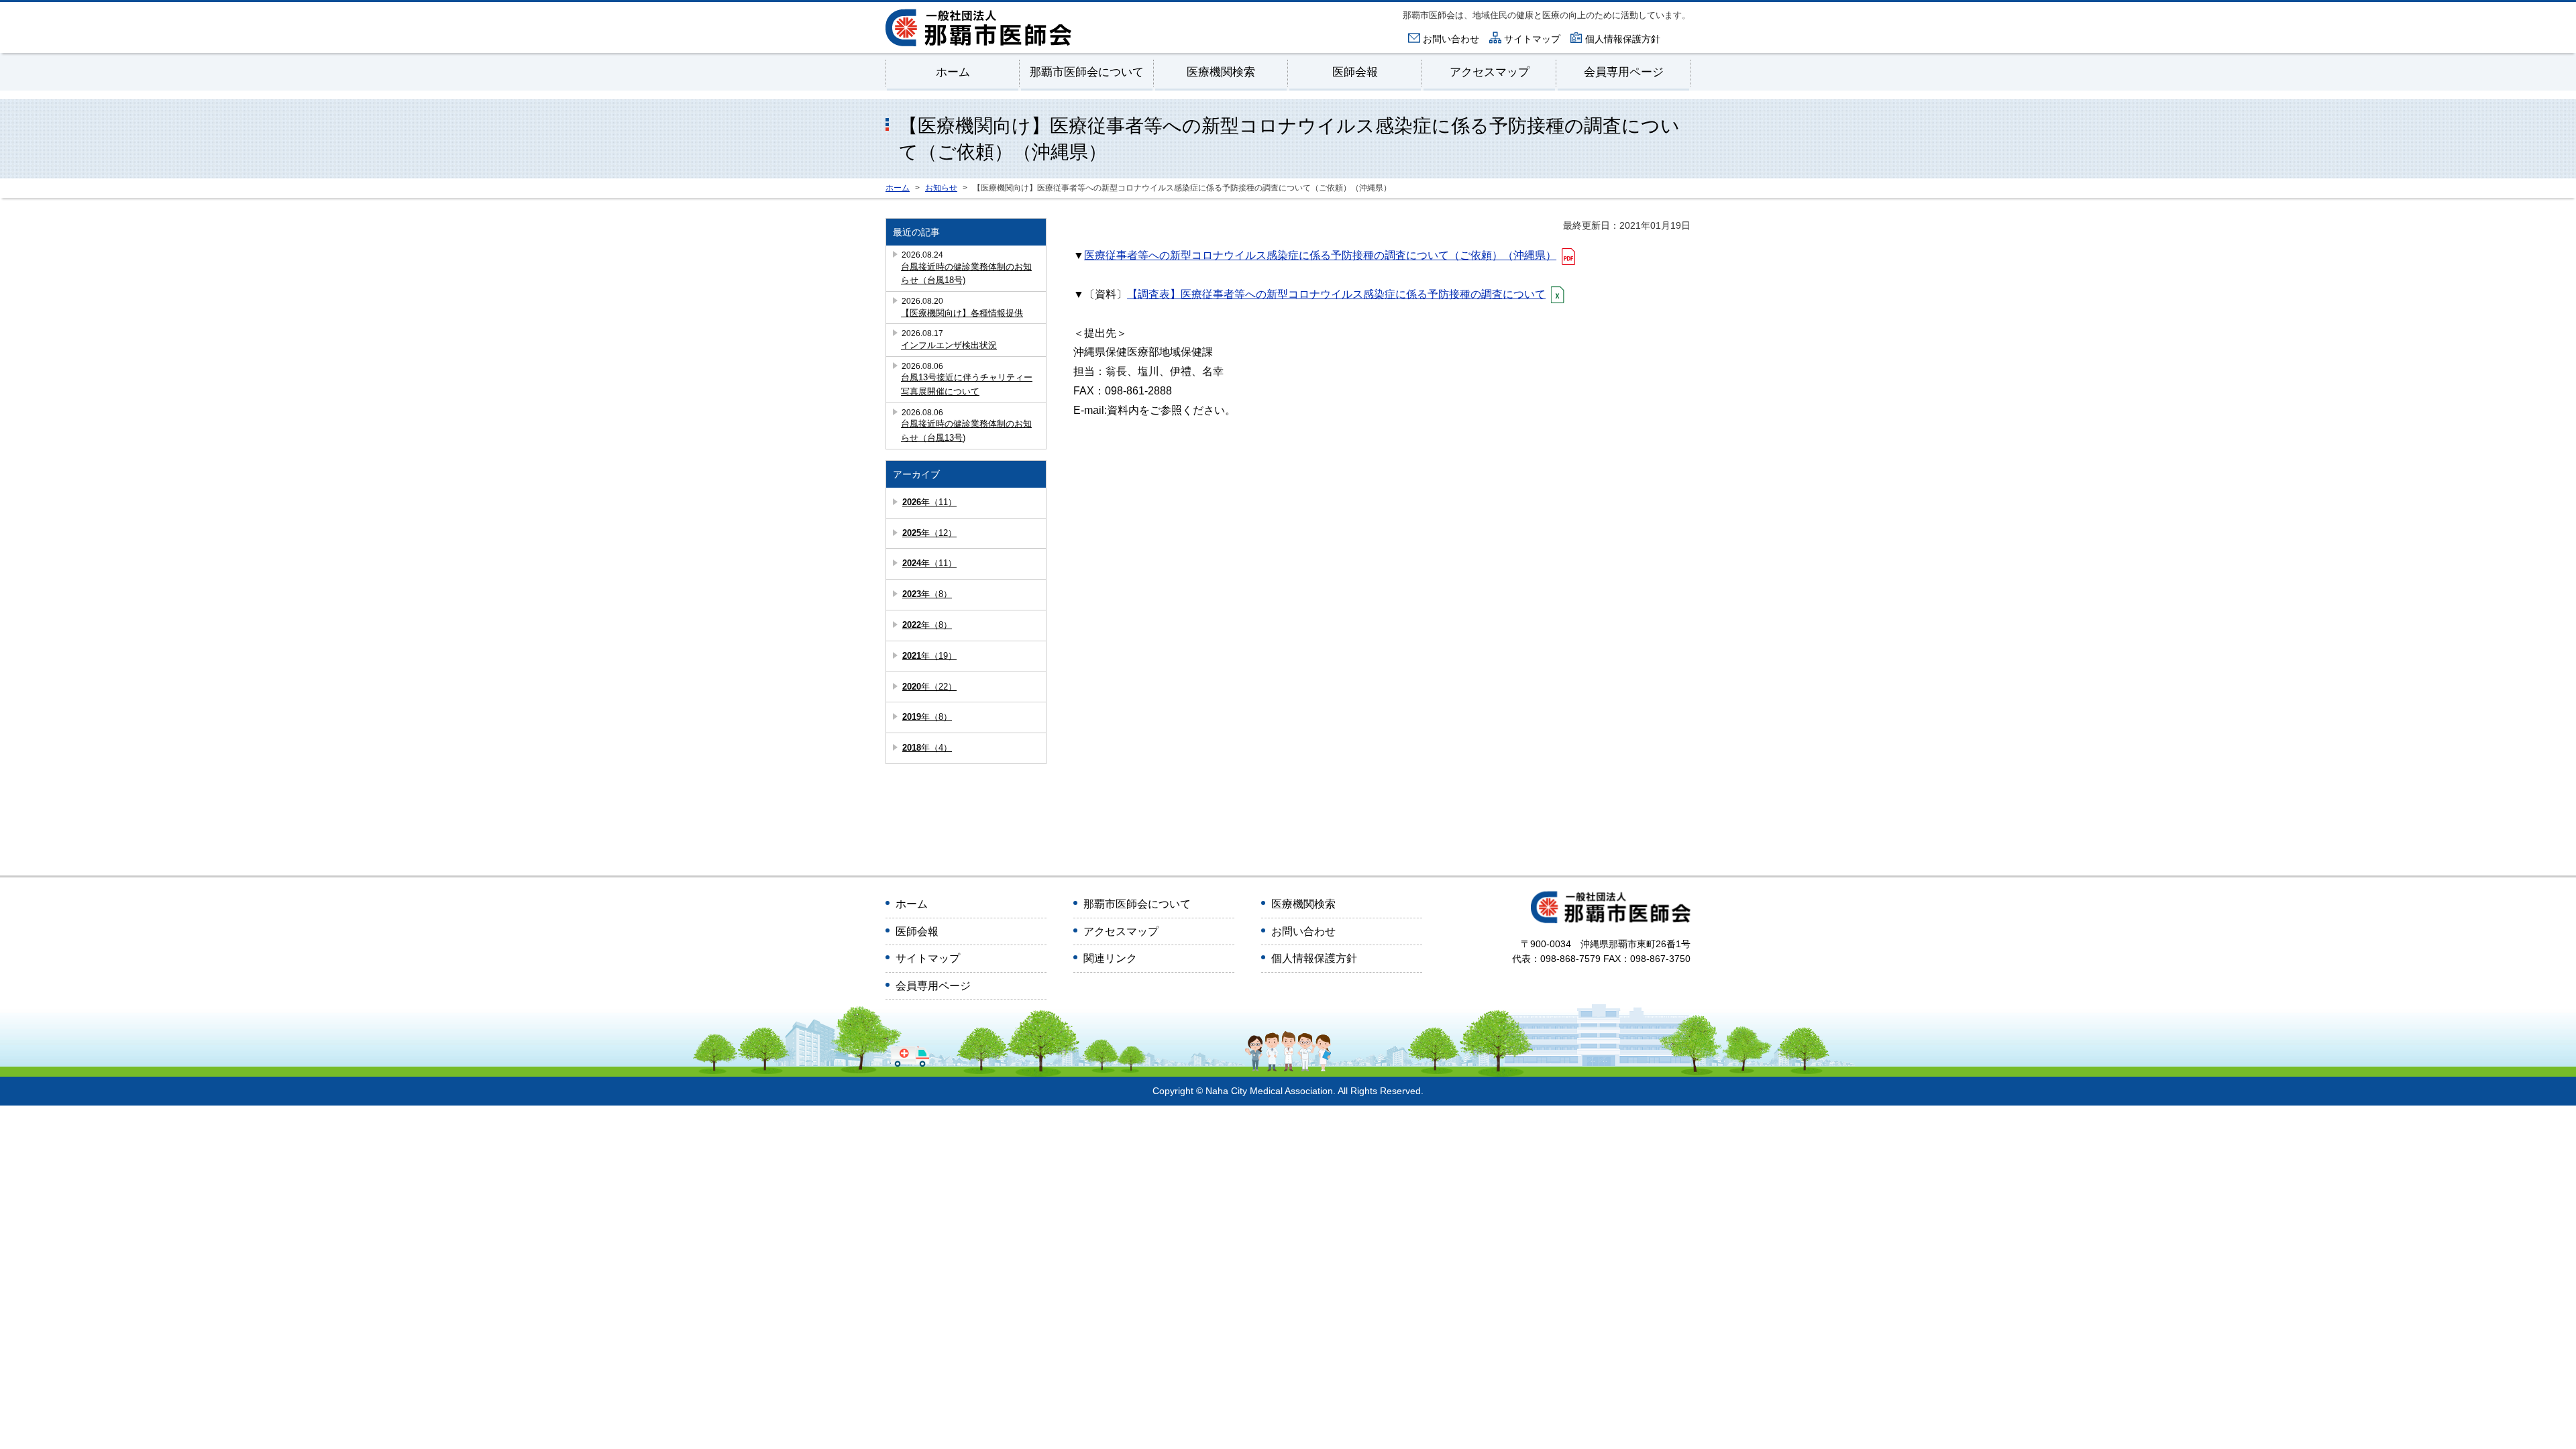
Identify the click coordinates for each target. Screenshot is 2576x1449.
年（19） (929, 656)
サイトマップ (1532, 39)
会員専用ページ (1624, 72)
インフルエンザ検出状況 (949, 345)
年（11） (929, 502)
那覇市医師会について (1087, 72)
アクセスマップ (1490, 72)
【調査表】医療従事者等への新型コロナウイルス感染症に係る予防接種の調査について (1336, 294)
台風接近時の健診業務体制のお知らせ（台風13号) (966, 431)
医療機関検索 (1221, 72)
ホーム (953, 72)
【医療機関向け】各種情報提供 (962, 313)
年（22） (929, 687)
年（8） (927, 594)
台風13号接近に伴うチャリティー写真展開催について (967, 384)
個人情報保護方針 (1623, 39)
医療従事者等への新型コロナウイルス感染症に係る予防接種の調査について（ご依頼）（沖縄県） (1320, 255)
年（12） (929, 533)
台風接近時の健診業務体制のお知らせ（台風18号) (966, 274)
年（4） (927, 748)
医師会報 (1355, 72)
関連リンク (1110, 958)
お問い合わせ (1451, 39)
